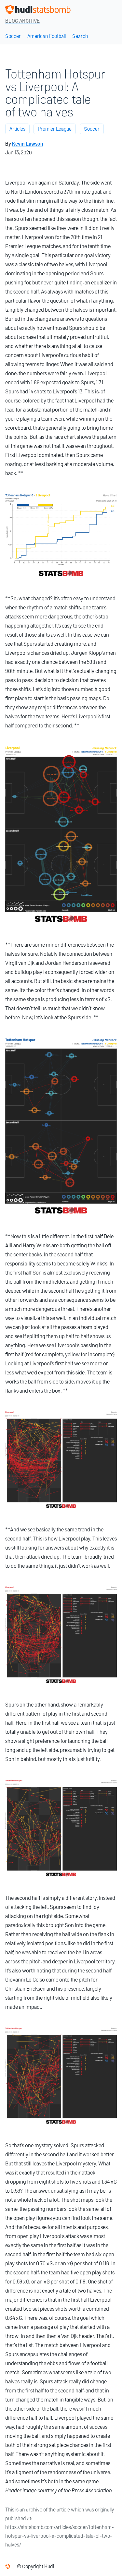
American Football (47, 36)
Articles (17, 129)
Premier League (55, 129)
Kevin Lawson (28, 144)
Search (80, 36)
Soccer (13, 36)
